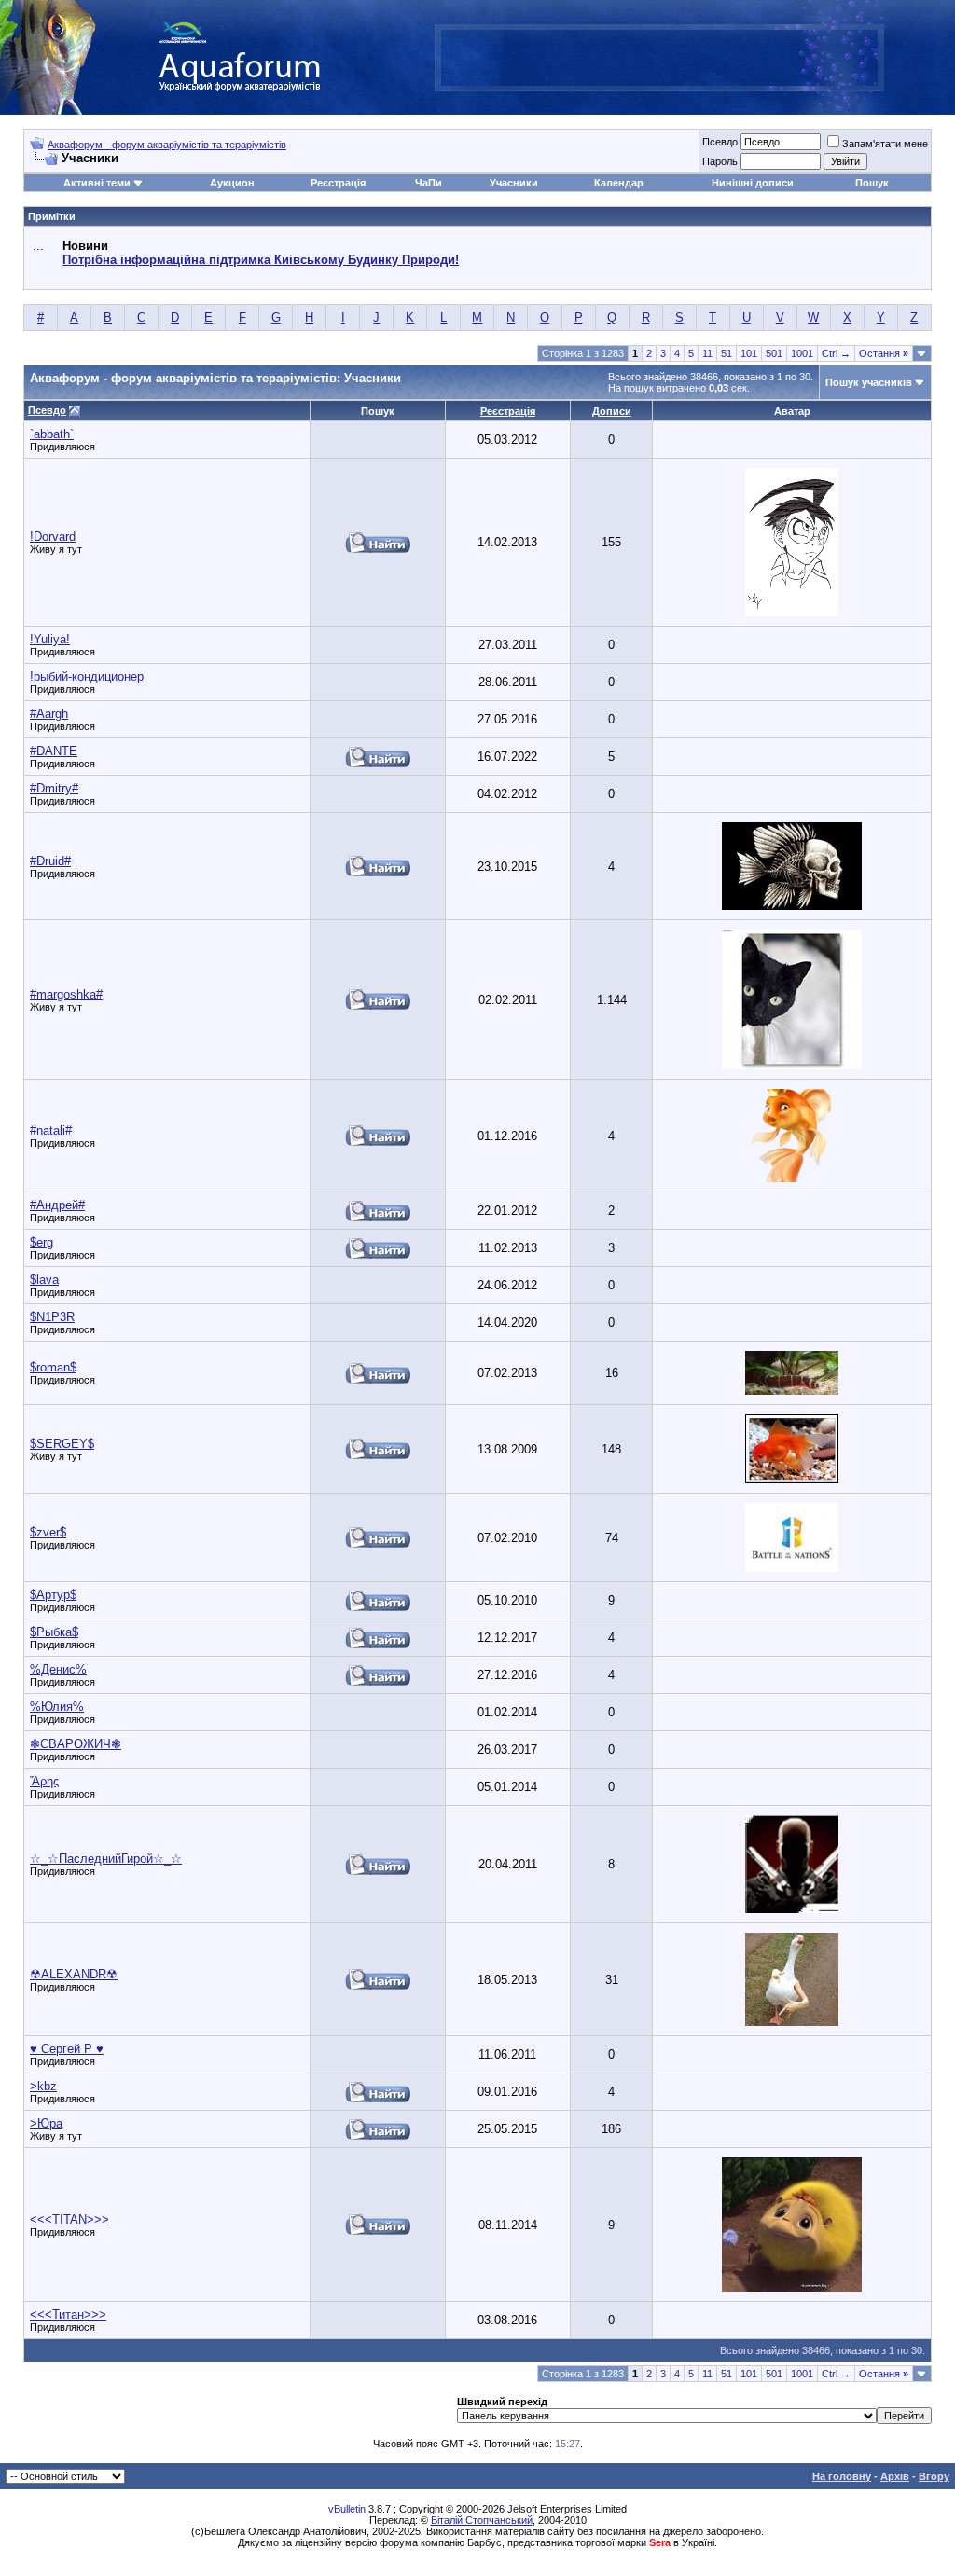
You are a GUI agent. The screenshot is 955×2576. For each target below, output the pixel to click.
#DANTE (54, 751)
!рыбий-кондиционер (87, 676)
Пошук (872, 183)
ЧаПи (429, 183)
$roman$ (53, 1367)
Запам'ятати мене (885, 144)
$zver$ (48, 1532)
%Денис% (58, 1669)
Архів (895, 2476)
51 (727, 353)
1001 (802, 353)
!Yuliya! (50, 639)
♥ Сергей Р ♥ (67, 2049)
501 (774, 353)
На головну (842, 2476)
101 (749, 353)
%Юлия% (57, 1707)
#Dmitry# (54, 788)
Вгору (934, 2476)
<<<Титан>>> (68, 2314)
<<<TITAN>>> (69, 2219)
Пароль (720, 161)
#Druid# (50, 861)
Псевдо (720, 142)
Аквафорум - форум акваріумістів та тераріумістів (167, 145)
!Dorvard (53, 537)
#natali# (51, 1130)
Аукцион (232, 183)
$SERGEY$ (62, 1444)
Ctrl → (836, 353)
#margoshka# (66, 994)
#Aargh (49, 714)
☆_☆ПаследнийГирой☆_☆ (106, 1859)
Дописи (612, 411)
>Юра (46, 2123)
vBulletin (347, 2509)
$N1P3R (52, 1317)
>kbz (43, 2086)
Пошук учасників (869, 382)
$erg (42, 1242)
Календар (619, 183)
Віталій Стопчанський (482, 2520)
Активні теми (97, 183)
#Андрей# (57, 1205)
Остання (884, 353)
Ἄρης (44, 1781)
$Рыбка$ (54, 1632)
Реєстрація (338, 183)
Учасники (514, 183)
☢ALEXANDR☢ (74, 1974)
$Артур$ (53, 1595)
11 (707, 353)
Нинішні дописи (753, 183)
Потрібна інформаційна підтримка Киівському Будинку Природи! (261, 260)
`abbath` (52, 434)
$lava (44, 1280)
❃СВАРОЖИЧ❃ (76, 1744)
